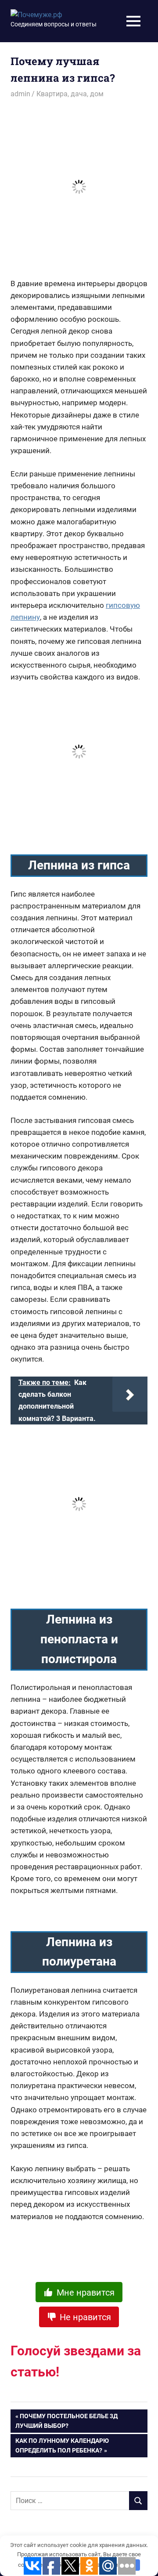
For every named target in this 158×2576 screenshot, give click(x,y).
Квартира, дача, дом (70, 94)
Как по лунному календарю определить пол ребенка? (62, 2445)
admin (20, 94)
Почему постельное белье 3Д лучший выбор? (66, 2421)
